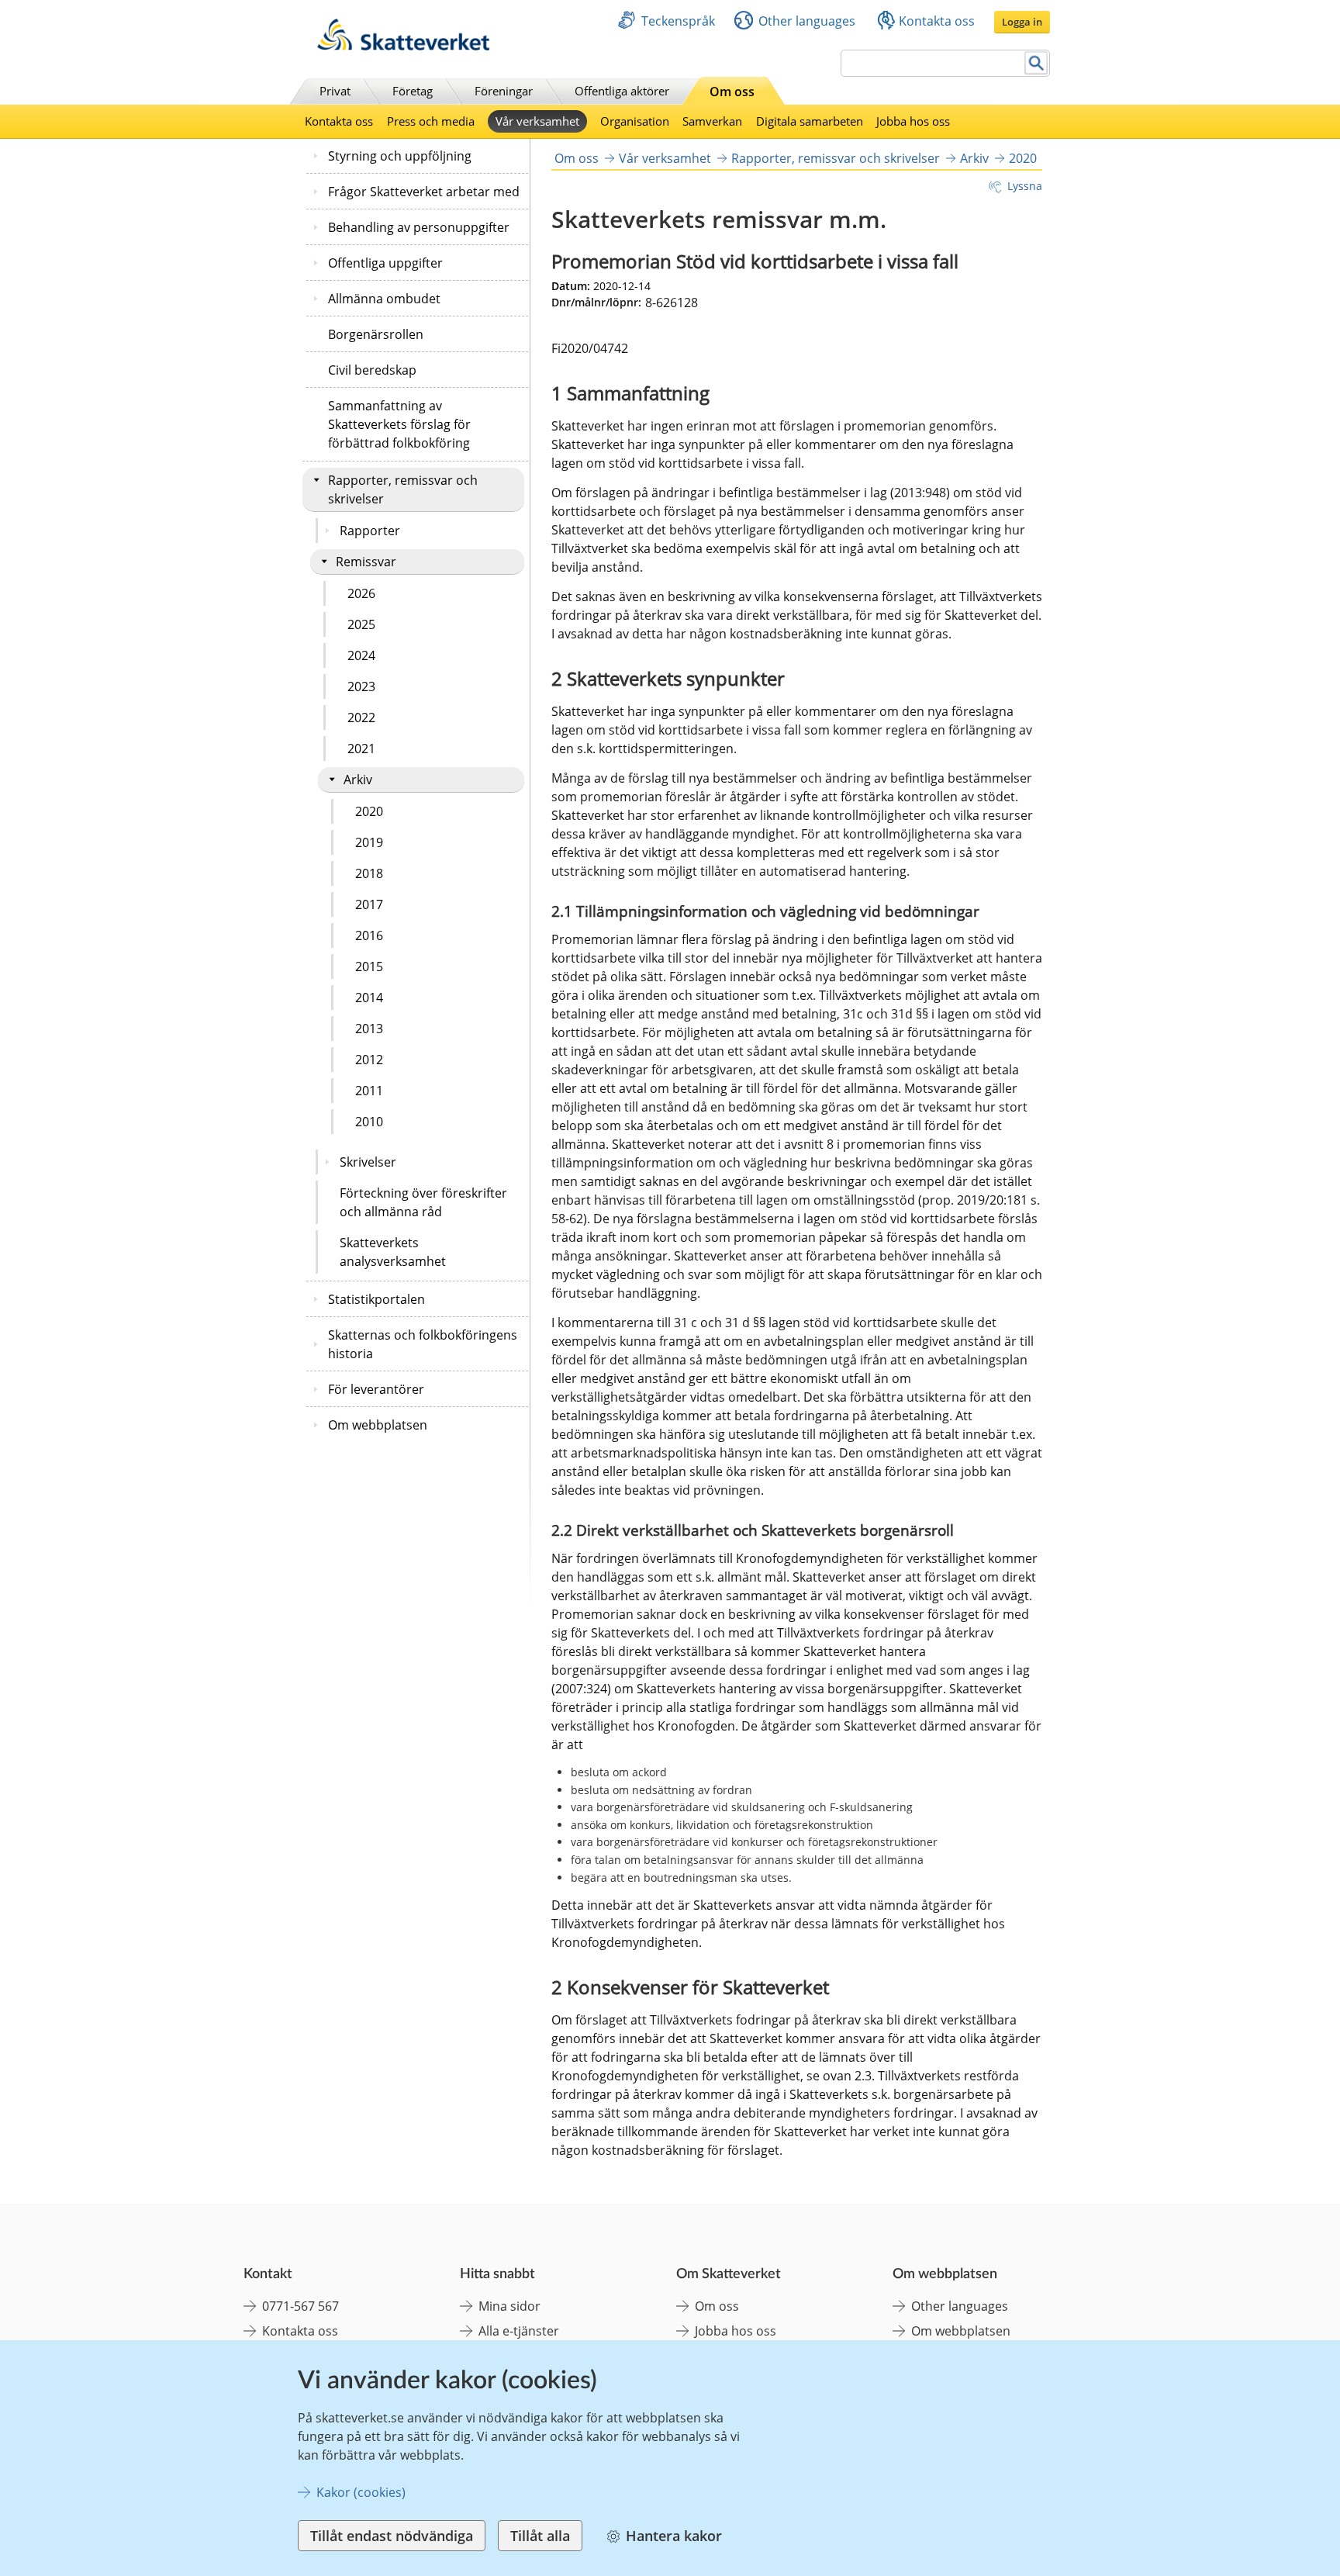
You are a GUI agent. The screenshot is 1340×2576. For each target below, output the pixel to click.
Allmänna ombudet (384, 299)
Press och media (431, 121)
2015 (369, 966)
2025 (361, 624)
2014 (369, 998)
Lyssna (1025, 186)
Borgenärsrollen (376, 334)
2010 (369, 1122)
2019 (369, 842)
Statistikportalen (376, 1299)
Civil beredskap (372, 370)
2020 (369, 811)
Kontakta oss (937, 21)
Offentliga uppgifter (385, 263)
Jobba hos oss (913, 121)
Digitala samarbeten (810, 121)
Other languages (807, 21)
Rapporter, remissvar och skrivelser (403, 489)
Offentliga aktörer (622, 91)
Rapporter (370, 531)
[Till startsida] (403, 46)
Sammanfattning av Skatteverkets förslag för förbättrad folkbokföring (399, 424)
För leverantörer (376, 1389)
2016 (369, 935)
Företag (413, 91)
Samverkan (712, 121)
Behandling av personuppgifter (419, 227)
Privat (335, 91)
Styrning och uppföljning (400, 156)
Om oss (732, 92)
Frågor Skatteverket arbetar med (424, 192)
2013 (369, 1029)
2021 (361, 749)
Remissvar (366, 562)
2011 (369, 1091)
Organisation (635, 121)
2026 (361, 593)
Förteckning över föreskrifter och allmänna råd (423, 1202)
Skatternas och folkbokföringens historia (423, 1344)
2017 (369, 904)
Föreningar (504, 91)
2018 (369, 873)
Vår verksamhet (537, 121)
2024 (361, 655)
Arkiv (358, 780)
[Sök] (1036, 63)
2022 (361, 717)
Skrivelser (368, 1162)
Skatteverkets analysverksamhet (393, 1252)
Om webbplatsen (378, 1425)
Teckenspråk (678, 21)
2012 (369, 1060)
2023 (361, 686)
